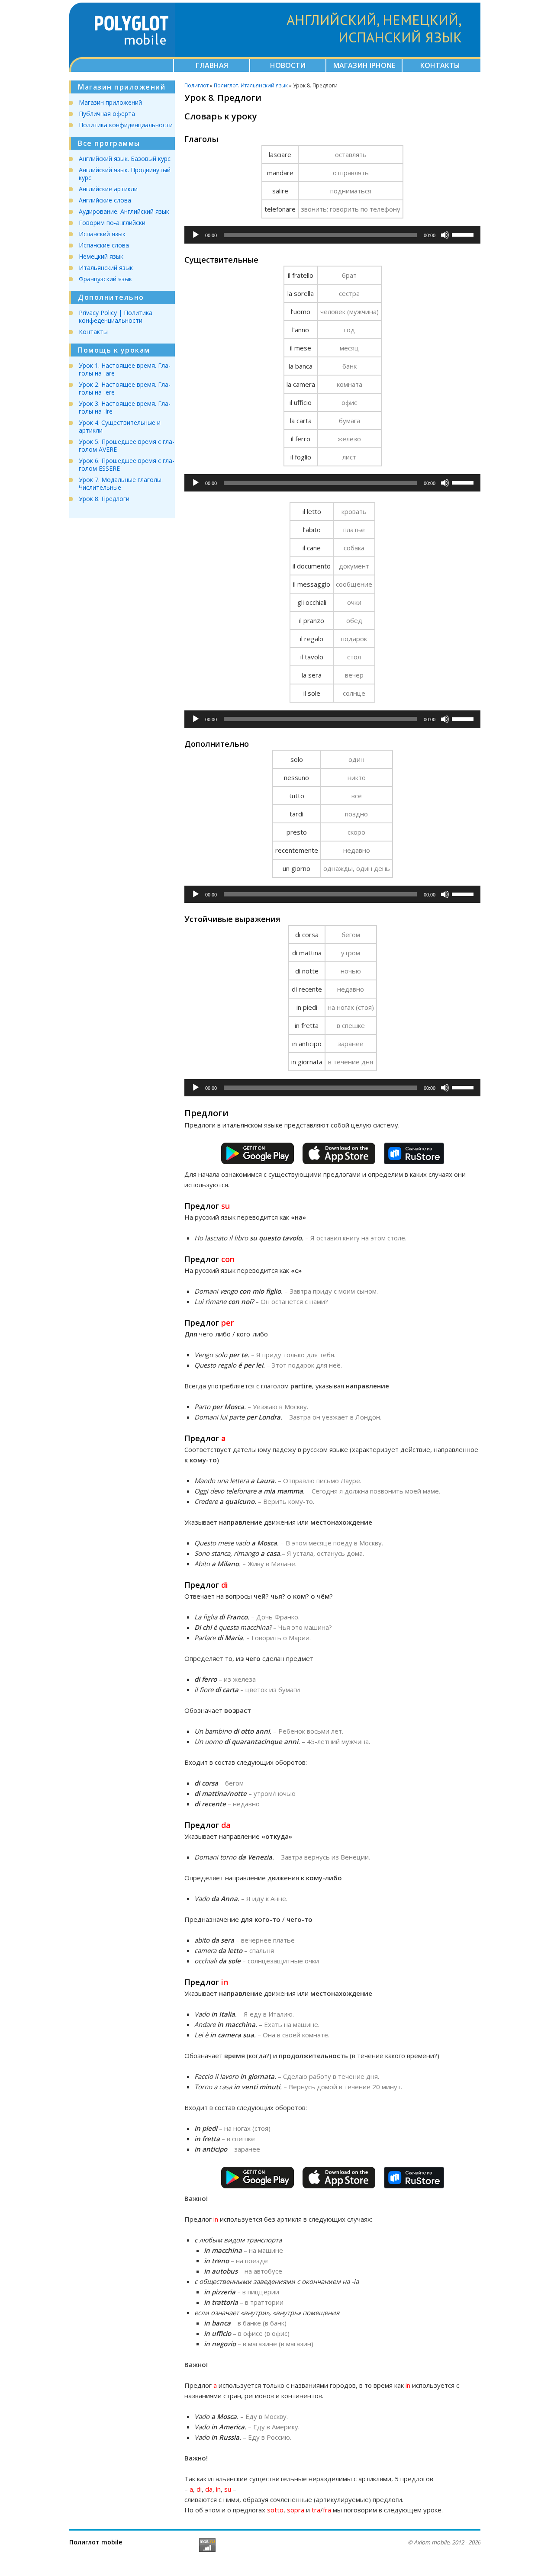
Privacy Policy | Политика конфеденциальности (116, 316)
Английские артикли (108, 189)
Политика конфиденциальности (126, 125)
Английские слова (105, 200)
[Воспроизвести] (196, 235)
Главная (212, 65)
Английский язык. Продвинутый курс (125, 174)
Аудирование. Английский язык (124, 211)
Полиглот (196, 85)
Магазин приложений (110, 102)
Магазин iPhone (364, 65)
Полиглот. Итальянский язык (251, 85)
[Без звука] (445, 235)
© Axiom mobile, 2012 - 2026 (444, 2542)
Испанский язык (102, 234)
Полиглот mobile (96, 2542)
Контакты (440, 65)
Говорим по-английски (112, 223)
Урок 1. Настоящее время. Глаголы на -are (125, 369)
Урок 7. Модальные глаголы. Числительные (121, 483)
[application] (332, 235)
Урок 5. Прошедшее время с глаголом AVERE (127, 445)
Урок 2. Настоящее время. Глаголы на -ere (125, 388)
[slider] (464, 234)
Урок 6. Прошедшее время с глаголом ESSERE (127, 464)
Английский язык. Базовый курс (125, 159)
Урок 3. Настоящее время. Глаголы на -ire (125, 407)
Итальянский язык (106, 268)
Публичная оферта (107, 114)
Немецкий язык (101, 256)
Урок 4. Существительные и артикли (120, 426)
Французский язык (105, 279)
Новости (288, 65)
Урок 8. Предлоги (104, 499)
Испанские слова (104, 245)
